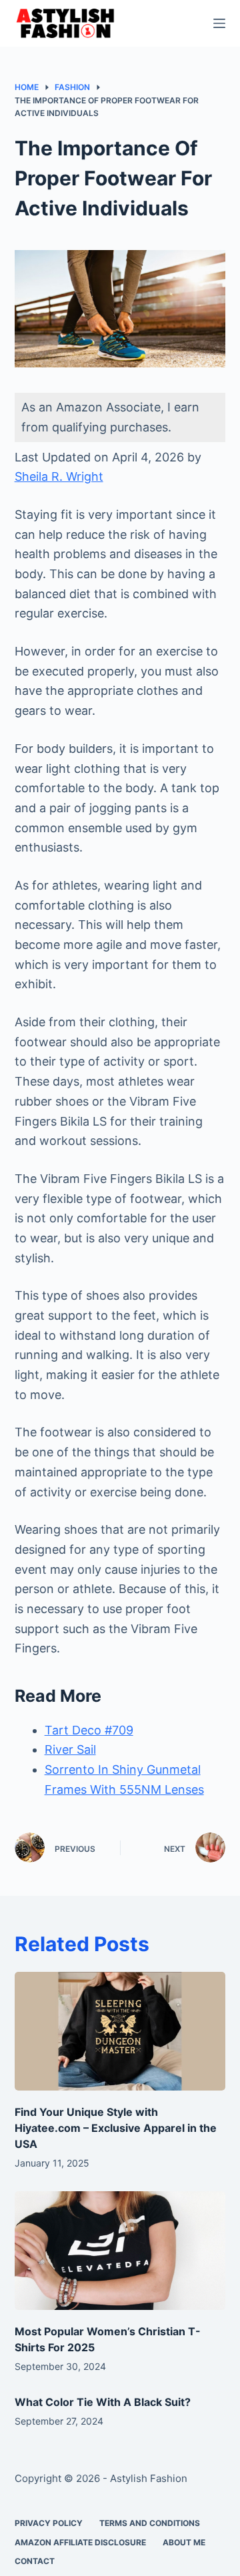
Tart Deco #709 (89, 1730)
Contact (35, 2561)
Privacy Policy (49, 2523)
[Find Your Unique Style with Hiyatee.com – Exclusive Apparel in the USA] (120, 2031)
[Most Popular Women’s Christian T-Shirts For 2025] (120, 2251)
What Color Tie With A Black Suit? (103, 2402)
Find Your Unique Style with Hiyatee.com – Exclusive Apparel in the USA (116, 2128)
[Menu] (219, 23)
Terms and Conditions (150, 2523)
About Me (184, 2542)
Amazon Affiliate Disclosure (80, 2542)
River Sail (70, 1749)
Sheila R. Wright (59, 476)
